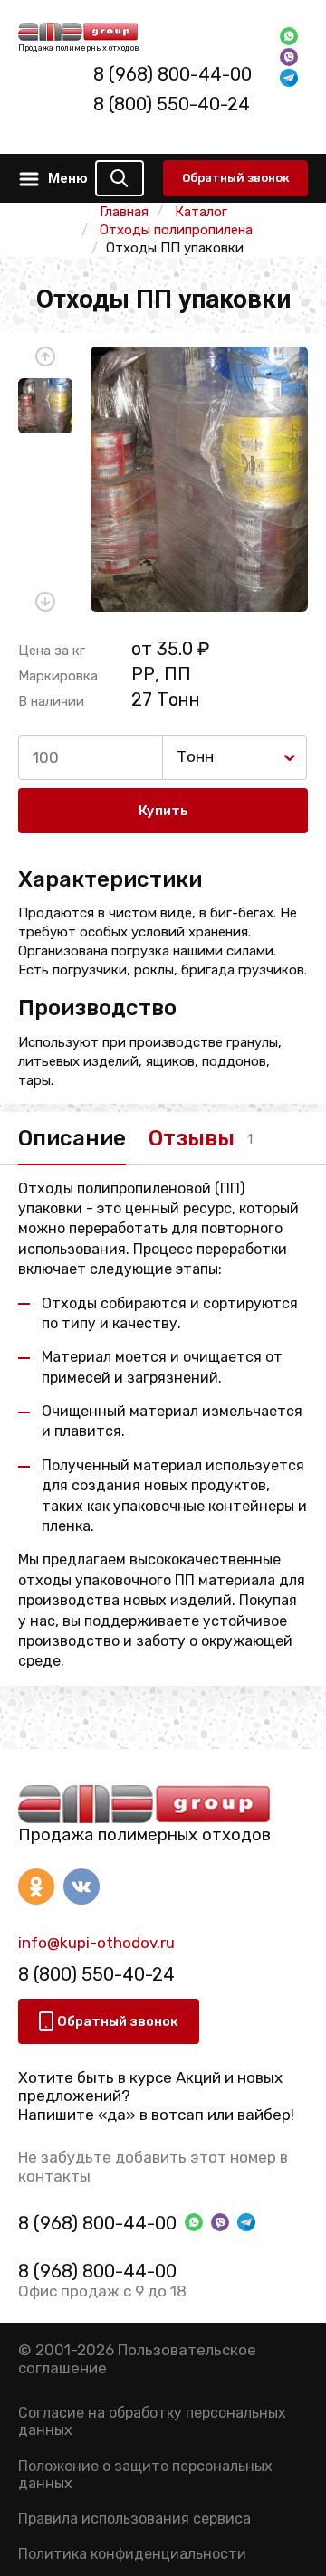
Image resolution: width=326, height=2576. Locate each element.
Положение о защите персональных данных (145, 2475)
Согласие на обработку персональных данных (152, 2421)
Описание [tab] (72, 1138)
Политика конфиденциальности (132, 2554)
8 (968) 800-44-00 (173, 74)
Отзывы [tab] (192, 1138)
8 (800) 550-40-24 (172, 104)
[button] (45, 356)
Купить (163, 811)
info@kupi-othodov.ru (96, 1943)
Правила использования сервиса (134, 2519)
